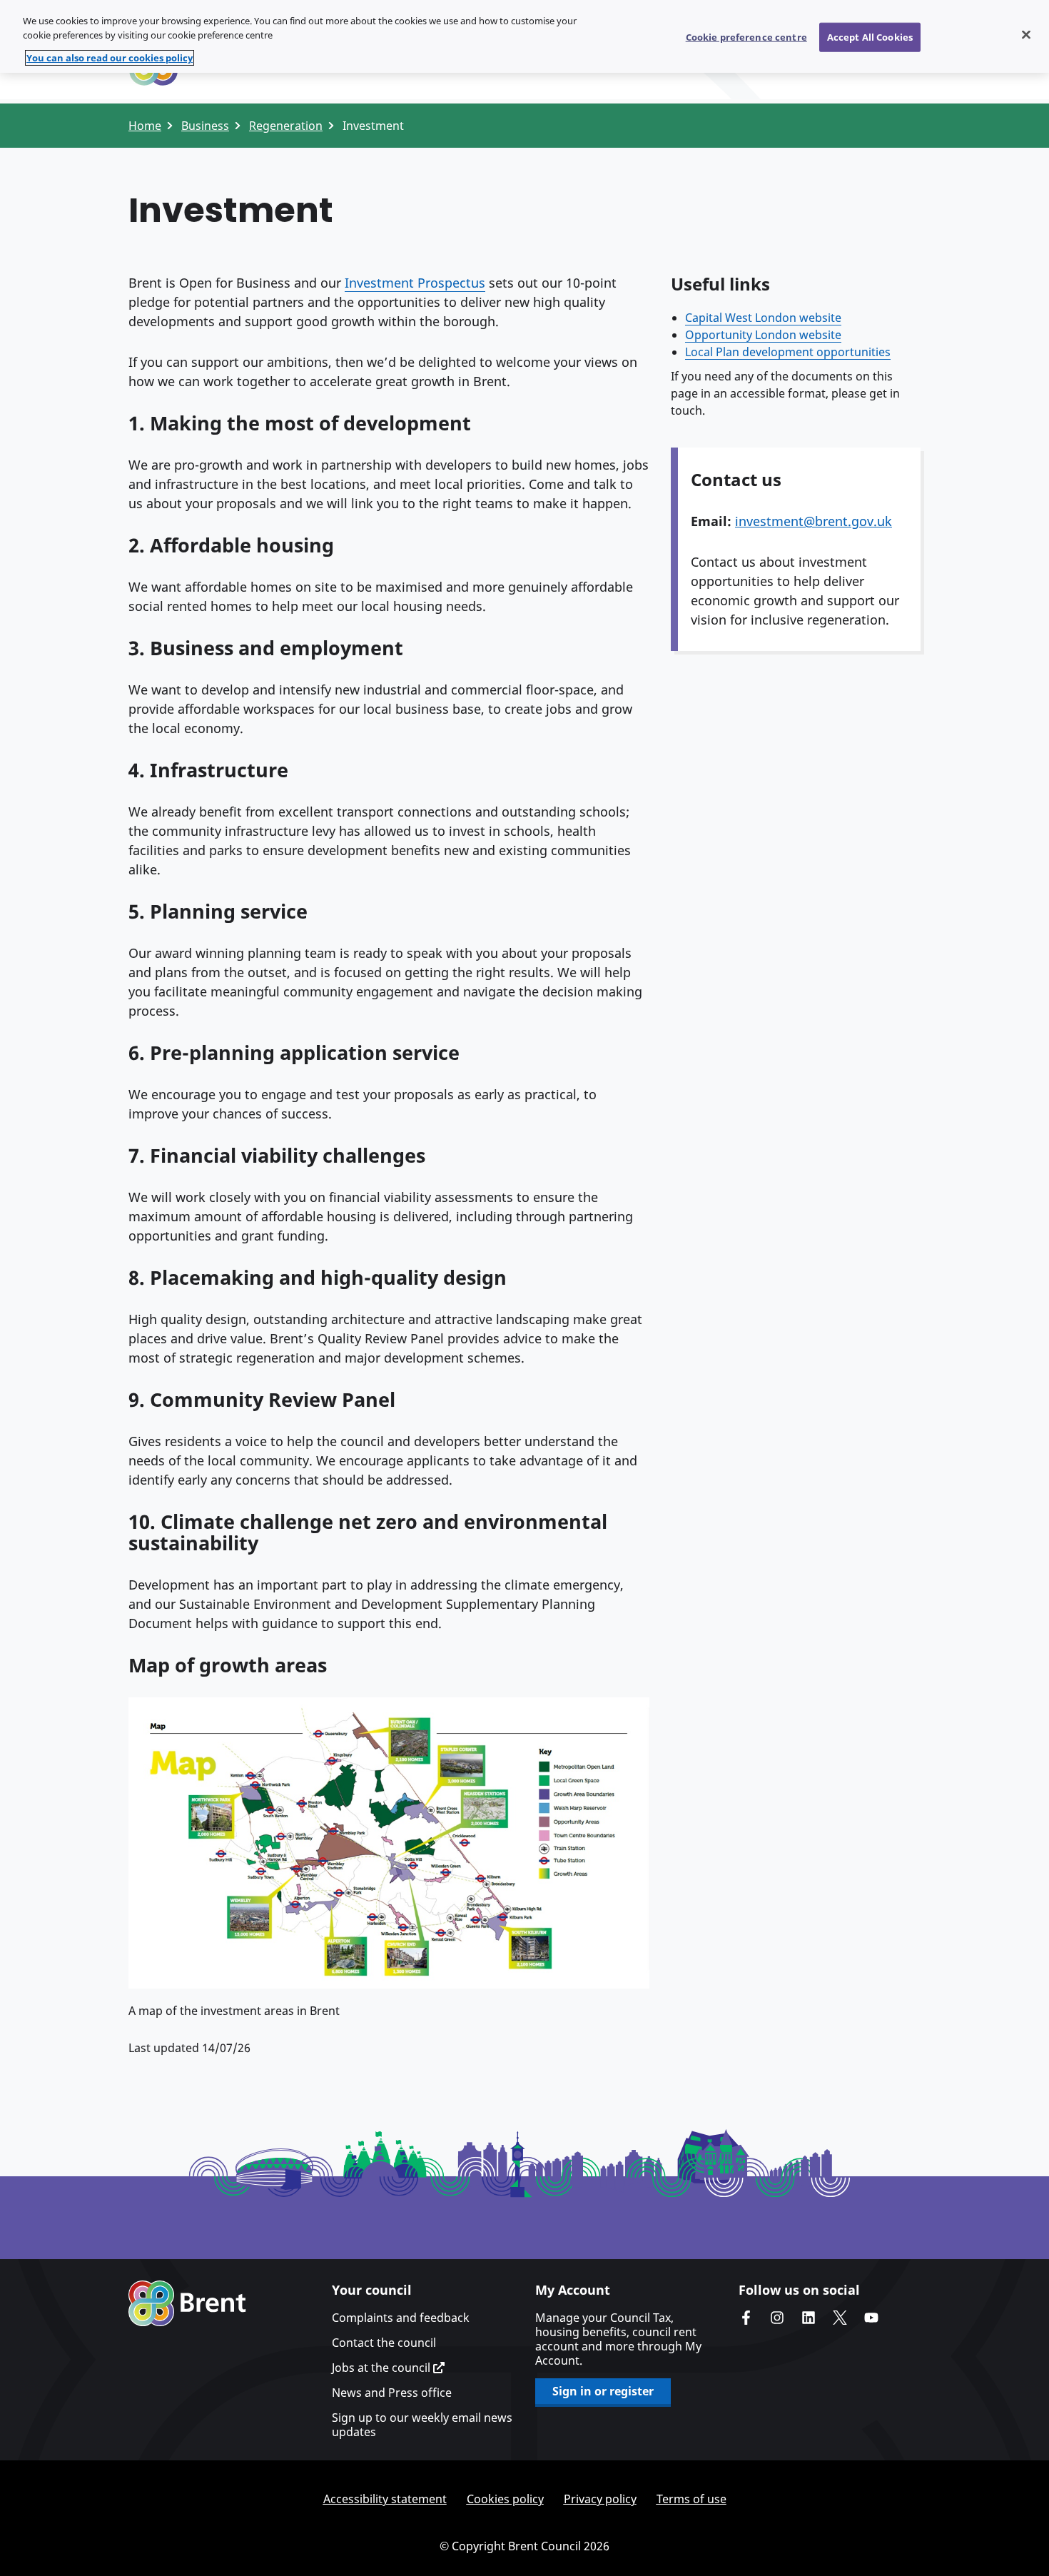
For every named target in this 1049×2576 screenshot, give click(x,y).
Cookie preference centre (746, 36)
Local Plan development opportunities (788, 352)
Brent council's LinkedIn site (809, 2318)
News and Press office (392, 2393)
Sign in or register (603, 2391)
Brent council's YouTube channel (871, 2318)
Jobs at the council (382, 2368)
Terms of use (691, 2499)
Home (145, 126)
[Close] (1026, 34)
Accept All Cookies (870, 36)
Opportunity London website (763, 335)
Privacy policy (600, 2499)
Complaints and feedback (401, 2318)
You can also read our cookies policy (110, 58)
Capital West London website (763, 318)
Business (205, 126)
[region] (524, 36)
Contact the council (384, 2343)
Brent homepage (187, 2303)
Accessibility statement (385, 2499)
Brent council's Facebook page (746, 2318)
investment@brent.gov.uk (814, 521)
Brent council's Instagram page (777, 2318)
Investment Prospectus (415, 283)
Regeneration (286, 126)
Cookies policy (505, 2499)
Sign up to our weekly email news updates (422, 2425)
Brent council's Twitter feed (840, 2318)
